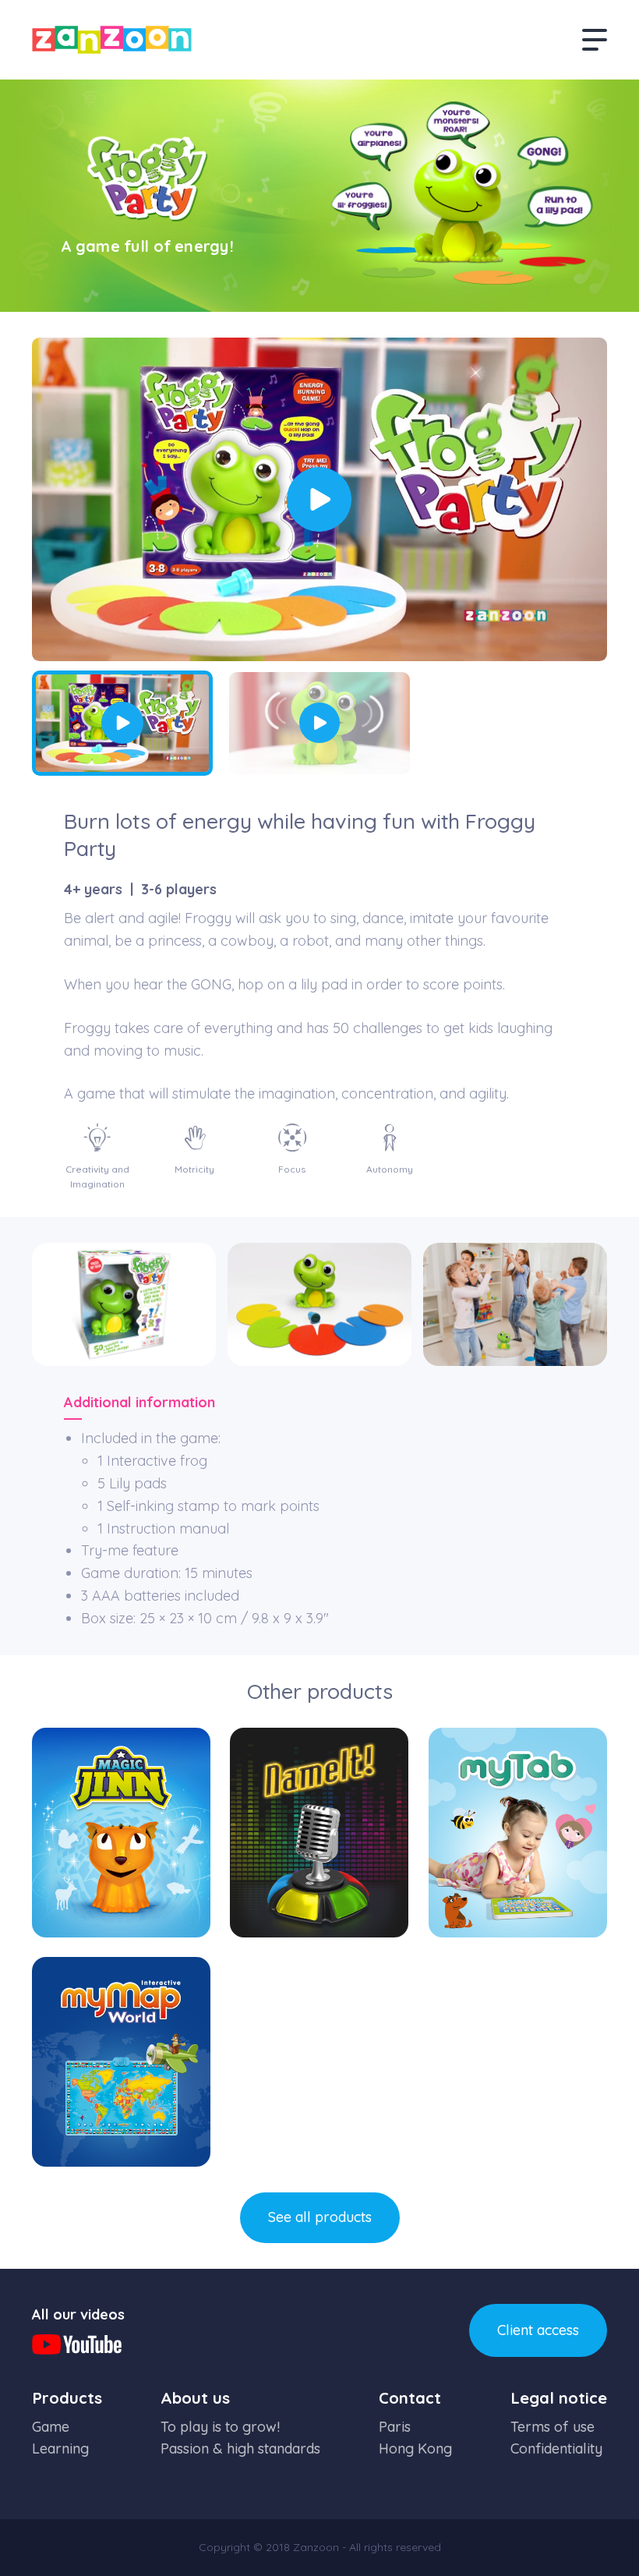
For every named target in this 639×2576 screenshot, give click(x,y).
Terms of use (553, 2427)
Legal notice (559, 2398)
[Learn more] (121, 1833)
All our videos (78, 2314)
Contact (410, 2398)
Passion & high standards (240, 2449)
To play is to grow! (220, 2427)
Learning (60, 2449)
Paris (395, 2427)
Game (51, 2427)
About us (195, 2398)
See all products (320, 2217)
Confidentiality (556, 2449)
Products (67, 2398)
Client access (538, 2330)
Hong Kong (415, 2449)
